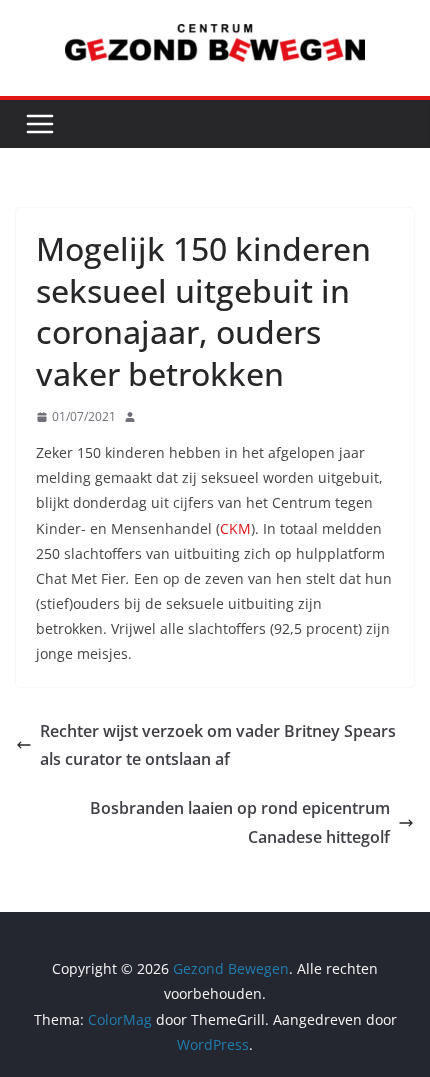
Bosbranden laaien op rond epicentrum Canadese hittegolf (240, 822)
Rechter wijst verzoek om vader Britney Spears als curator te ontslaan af (218, 745)
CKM (235, 528)
